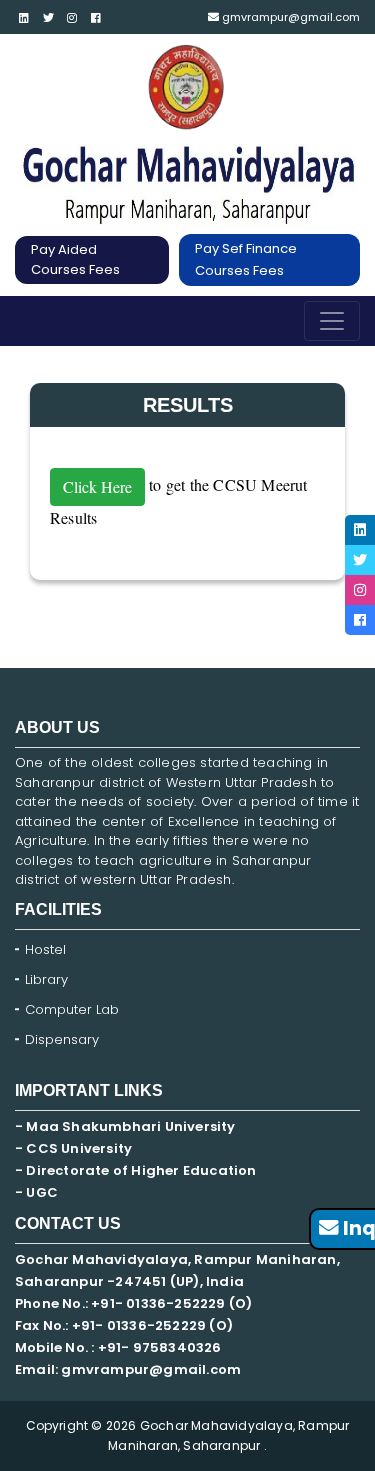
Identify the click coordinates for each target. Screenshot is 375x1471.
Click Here (97, 486)
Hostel (45, 949)
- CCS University (73, 1148)
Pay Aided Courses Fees (75, 259)
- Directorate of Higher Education (137, 1170)
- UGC (36, 1192)
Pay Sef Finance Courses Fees (246, 259)
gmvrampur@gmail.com (289, 17)
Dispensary (62, 1039)
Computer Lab (74, 1009)
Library (46, 979)
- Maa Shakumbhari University (127, 1126)
